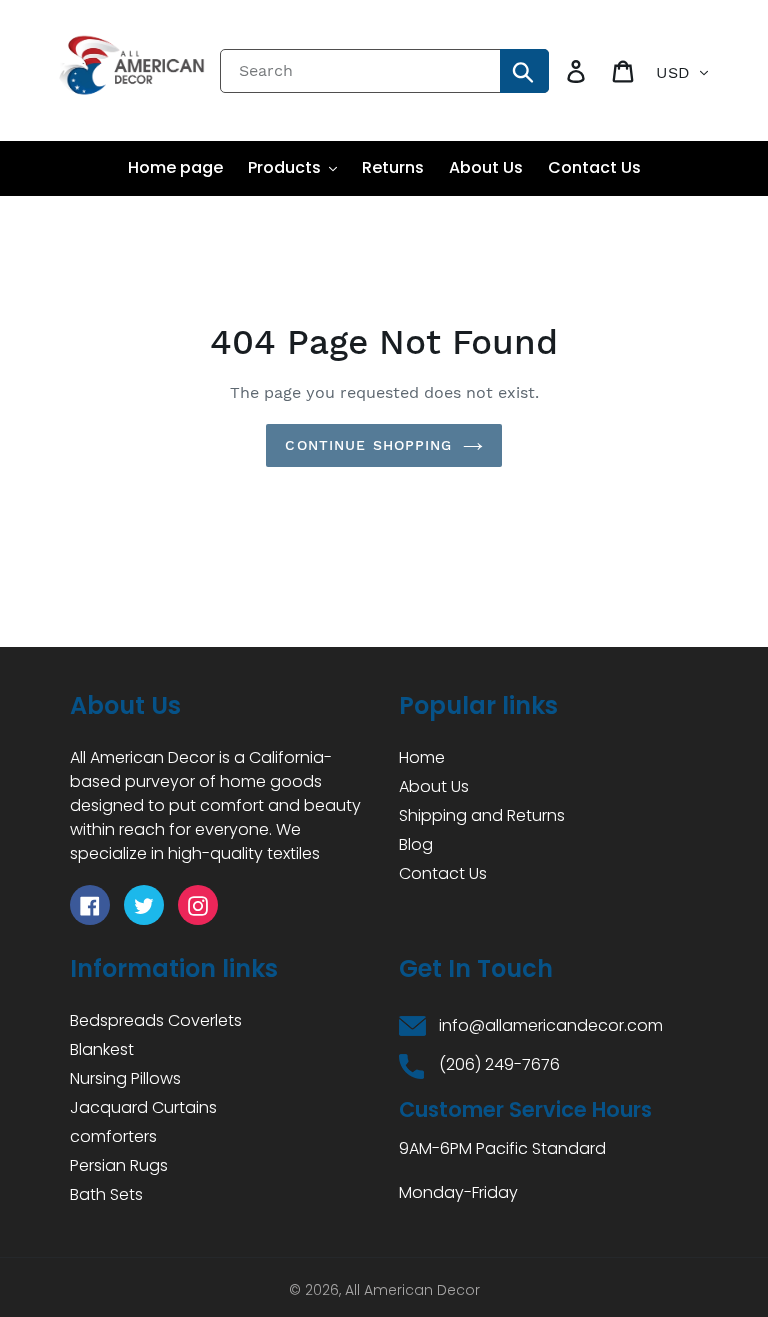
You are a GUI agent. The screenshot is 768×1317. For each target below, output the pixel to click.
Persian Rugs (119, 1165)
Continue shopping (368, 445)
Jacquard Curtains (143, 1107)
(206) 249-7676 (499, 1064)
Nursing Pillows (125, 1078)
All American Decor (412, 1290)
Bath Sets (106, 1194)
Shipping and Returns (482, 815)
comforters (113, 1136)
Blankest (102, 1049)
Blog (416, 844)
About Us (434, 786)
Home (422, 757)
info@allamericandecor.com (551, 1025)
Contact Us (443, 873)
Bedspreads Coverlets (156, 1020)
